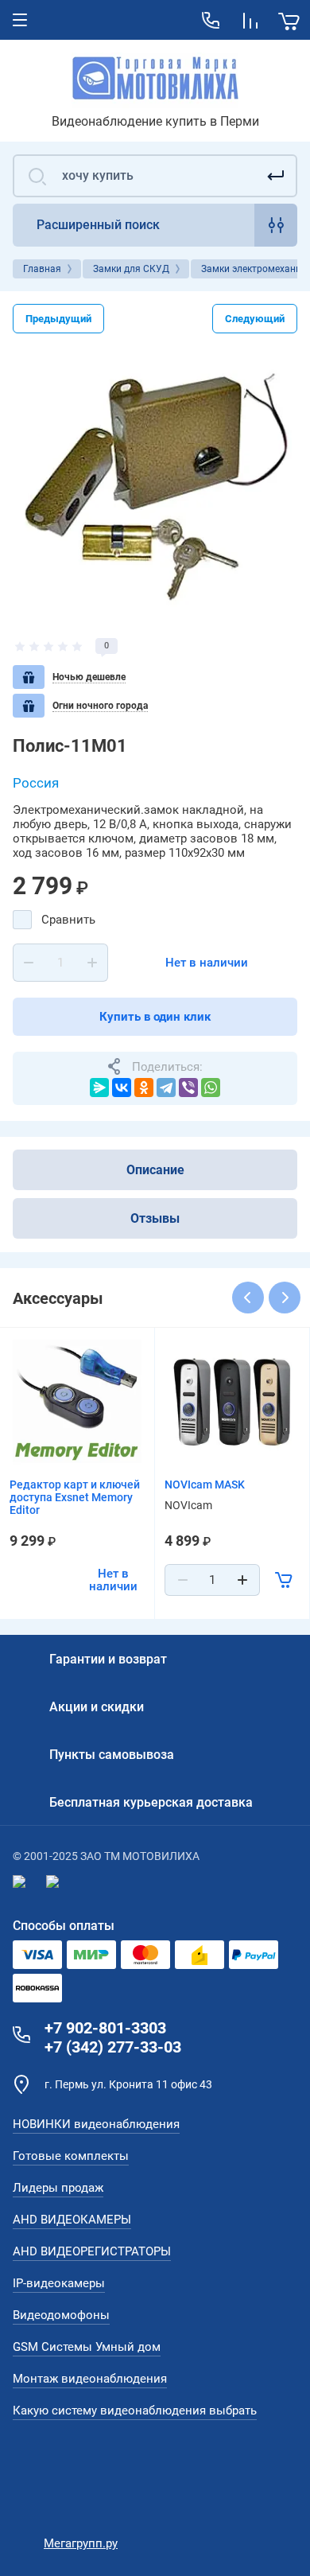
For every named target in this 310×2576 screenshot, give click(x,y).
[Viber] (188, 1088)
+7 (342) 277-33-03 (113, 2047)
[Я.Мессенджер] (99, 1088)
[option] (155, 486)
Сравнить (68, 920)
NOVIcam (188, 1505)
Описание (155, 1170)
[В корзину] (284, 1580)
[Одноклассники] (144, 1088)
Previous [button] (248, 1298)
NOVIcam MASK (205, 1485)
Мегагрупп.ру (81, 2543)
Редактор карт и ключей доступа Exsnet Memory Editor (75, 1497)
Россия (36, 783)
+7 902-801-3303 (105, 2028)
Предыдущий (58, 319)
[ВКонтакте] (122, 1088)
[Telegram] (166, 1088)
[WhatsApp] (211, 1088)
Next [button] (285, 1298)
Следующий (255, 319)
